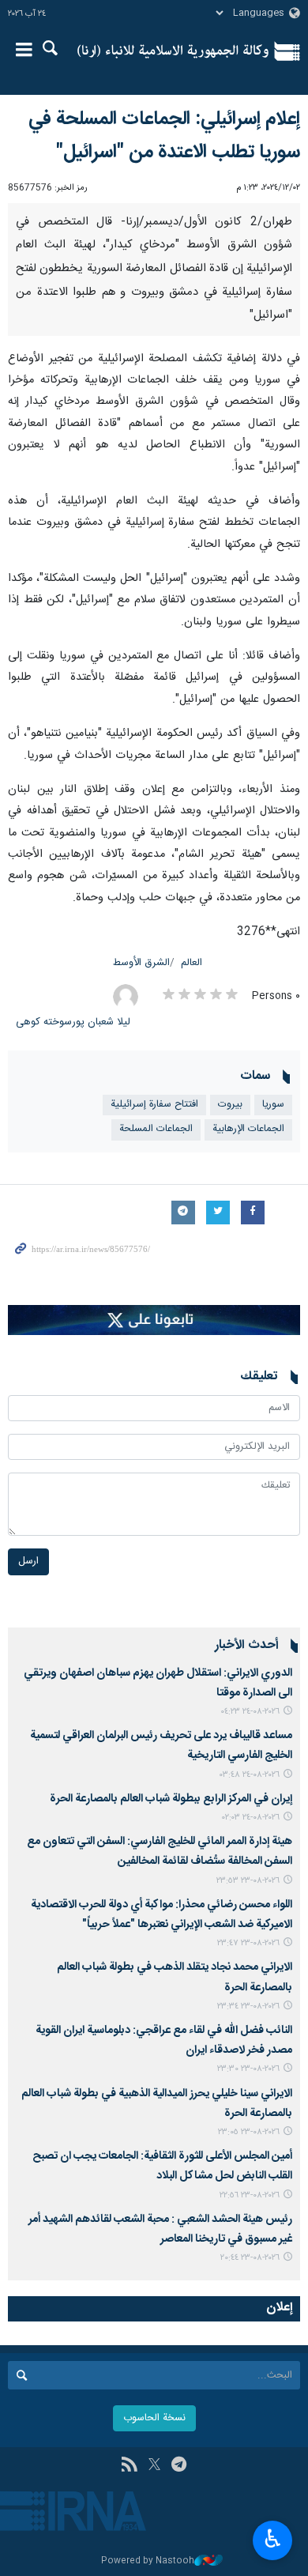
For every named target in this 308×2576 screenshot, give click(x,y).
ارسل (28, 1561)
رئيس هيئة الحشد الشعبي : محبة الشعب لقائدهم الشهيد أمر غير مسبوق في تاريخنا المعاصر (160, 2229)
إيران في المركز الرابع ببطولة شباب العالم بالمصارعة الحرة (169, 1799)
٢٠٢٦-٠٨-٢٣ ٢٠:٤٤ (250, 2258)
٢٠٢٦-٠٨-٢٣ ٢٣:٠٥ (249, 2132)
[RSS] (129, 2466)
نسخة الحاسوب (154, 2418)
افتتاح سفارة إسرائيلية (154, 1105)
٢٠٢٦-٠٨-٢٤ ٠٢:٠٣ (251, 1818)
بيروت (230, 1105)
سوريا (273, 1105)
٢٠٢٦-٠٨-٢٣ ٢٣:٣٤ (248, 2006)
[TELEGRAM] (179, 2466)
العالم (192, 963)
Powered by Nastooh (148, 2561)
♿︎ (273, 2539)
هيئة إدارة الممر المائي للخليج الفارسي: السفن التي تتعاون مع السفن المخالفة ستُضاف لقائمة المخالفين (160, 1852)
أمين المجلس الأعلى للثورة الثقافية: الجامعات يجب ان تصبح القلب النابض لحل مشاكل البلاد (162, 2166)
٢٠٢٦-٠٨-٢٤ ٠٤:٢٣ (250, 1712)
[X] (154, 2466)
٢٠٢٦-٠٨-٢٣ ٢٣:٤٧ (248, 1943)
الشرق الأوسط (141, 963)
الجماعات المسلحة (156, 1129)
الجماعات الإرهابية (248, 1129)
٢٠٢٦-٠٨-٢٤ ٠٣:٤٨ (250, 1775)
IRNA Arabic (173, 51)
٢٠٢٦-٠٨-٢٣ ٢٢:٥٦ (250, 2195)
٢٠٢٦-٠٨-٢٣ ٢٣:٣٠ (248, 2069)
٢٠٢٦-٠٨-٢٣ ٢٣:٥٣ (248, 1881)
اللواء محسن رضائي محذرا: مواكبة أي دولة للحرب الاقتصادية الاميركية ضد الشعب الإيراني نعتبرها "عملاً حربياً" (162, 1915)
